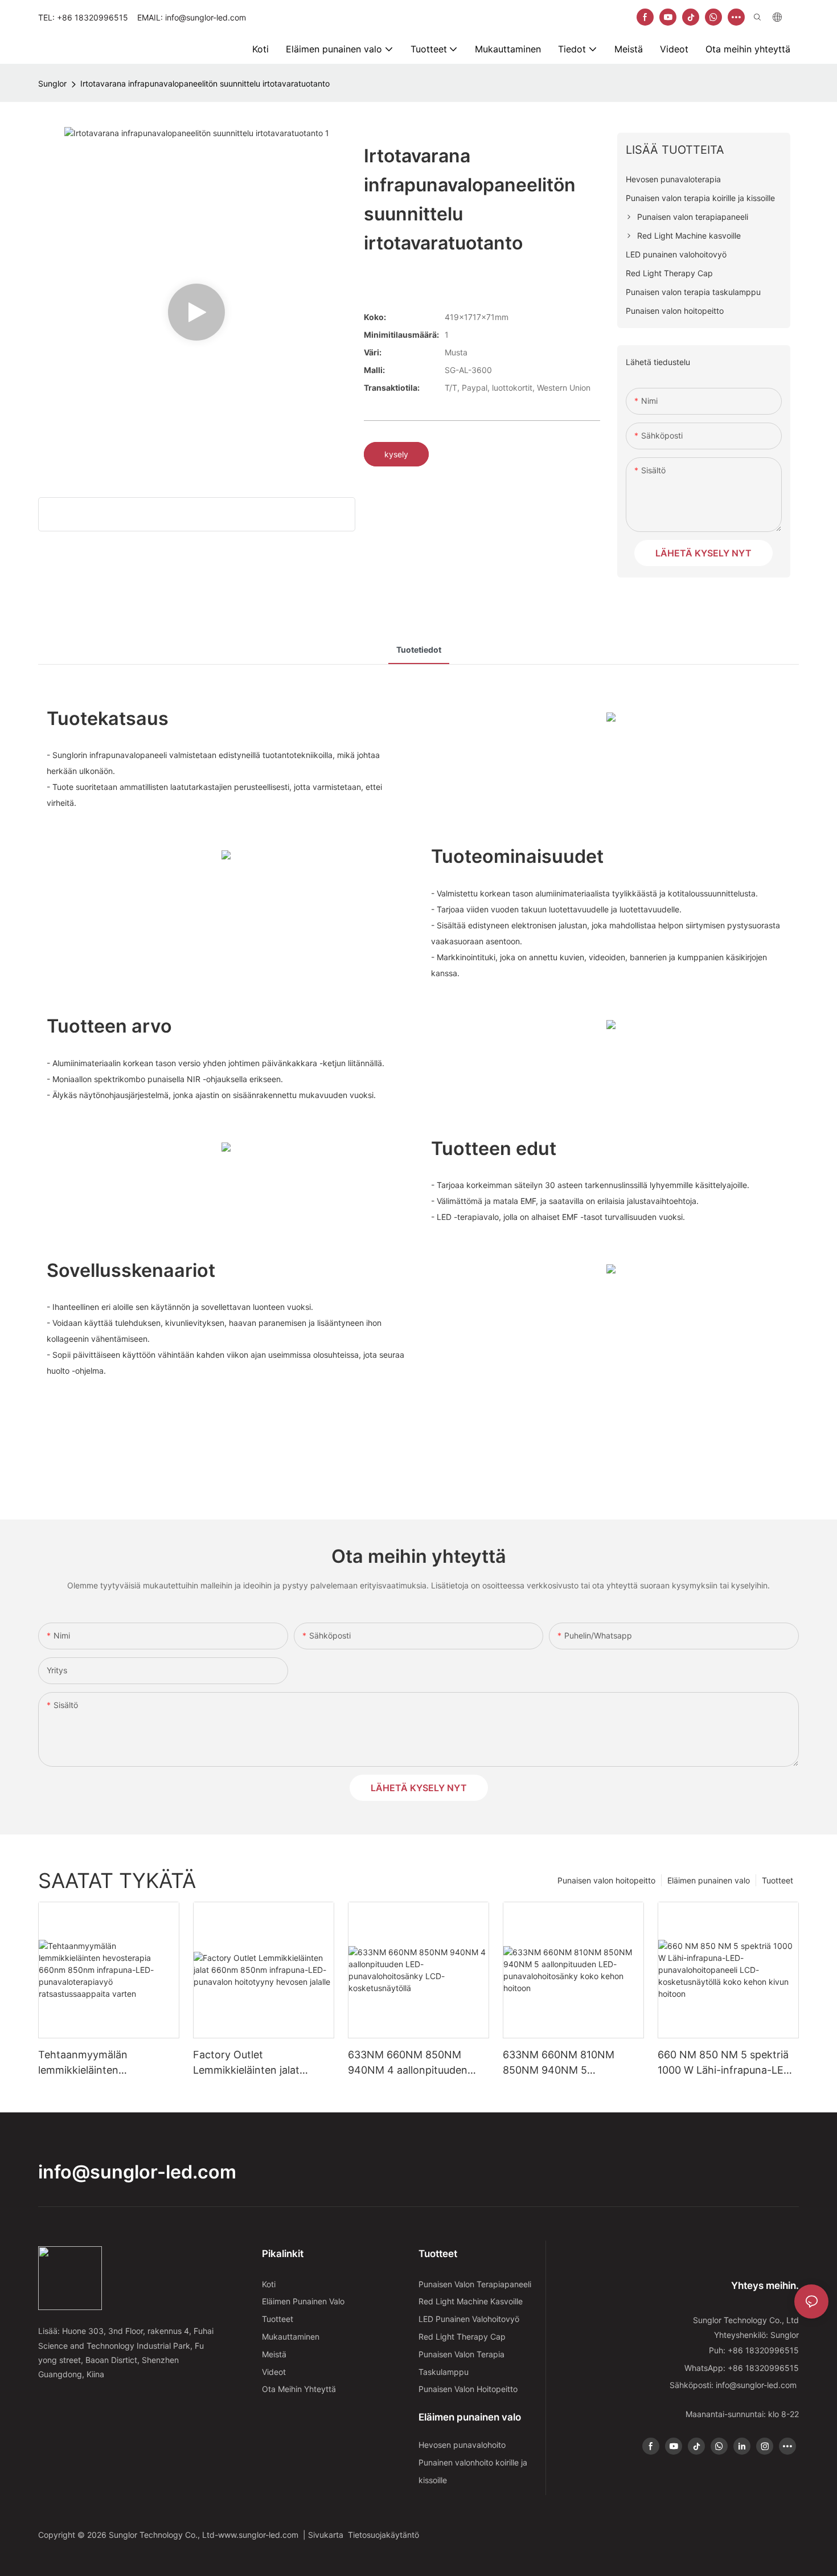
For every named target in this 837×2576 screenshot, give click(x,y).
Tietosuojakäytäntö (385, 2535)
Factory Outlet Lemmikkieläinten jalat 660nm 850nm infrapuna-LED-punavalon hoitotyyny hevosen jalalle (258, 2063)
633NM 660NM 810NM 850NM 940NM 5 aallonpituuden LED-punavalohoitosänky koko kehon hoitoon (565, 2063)
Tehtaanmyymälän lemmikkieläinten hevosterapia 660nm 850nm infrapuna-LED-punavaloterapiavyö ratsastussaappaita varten (106, 2063)
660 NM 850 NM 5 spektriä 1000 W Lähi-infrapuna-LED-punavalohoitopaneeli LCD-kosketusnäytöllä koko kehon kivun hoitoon (728, 2063)
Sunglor (52, 83)
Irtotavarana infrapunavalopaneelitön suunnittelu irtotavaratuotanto (205, 83)
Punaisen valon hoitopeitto (606, 1880)
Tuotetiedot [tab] (419, 650)
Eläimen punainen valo (709, 1880)
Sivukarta (328, 2535)
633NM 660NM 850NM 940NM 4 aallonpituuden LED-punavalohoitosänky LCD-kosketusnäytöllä (409, 2063)
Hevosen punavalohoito (462, 2445)
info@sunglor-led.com (137, 2172)
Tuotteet (777, 1880)
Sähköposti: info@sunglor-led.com (734, 2385)
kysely (396, 454)
